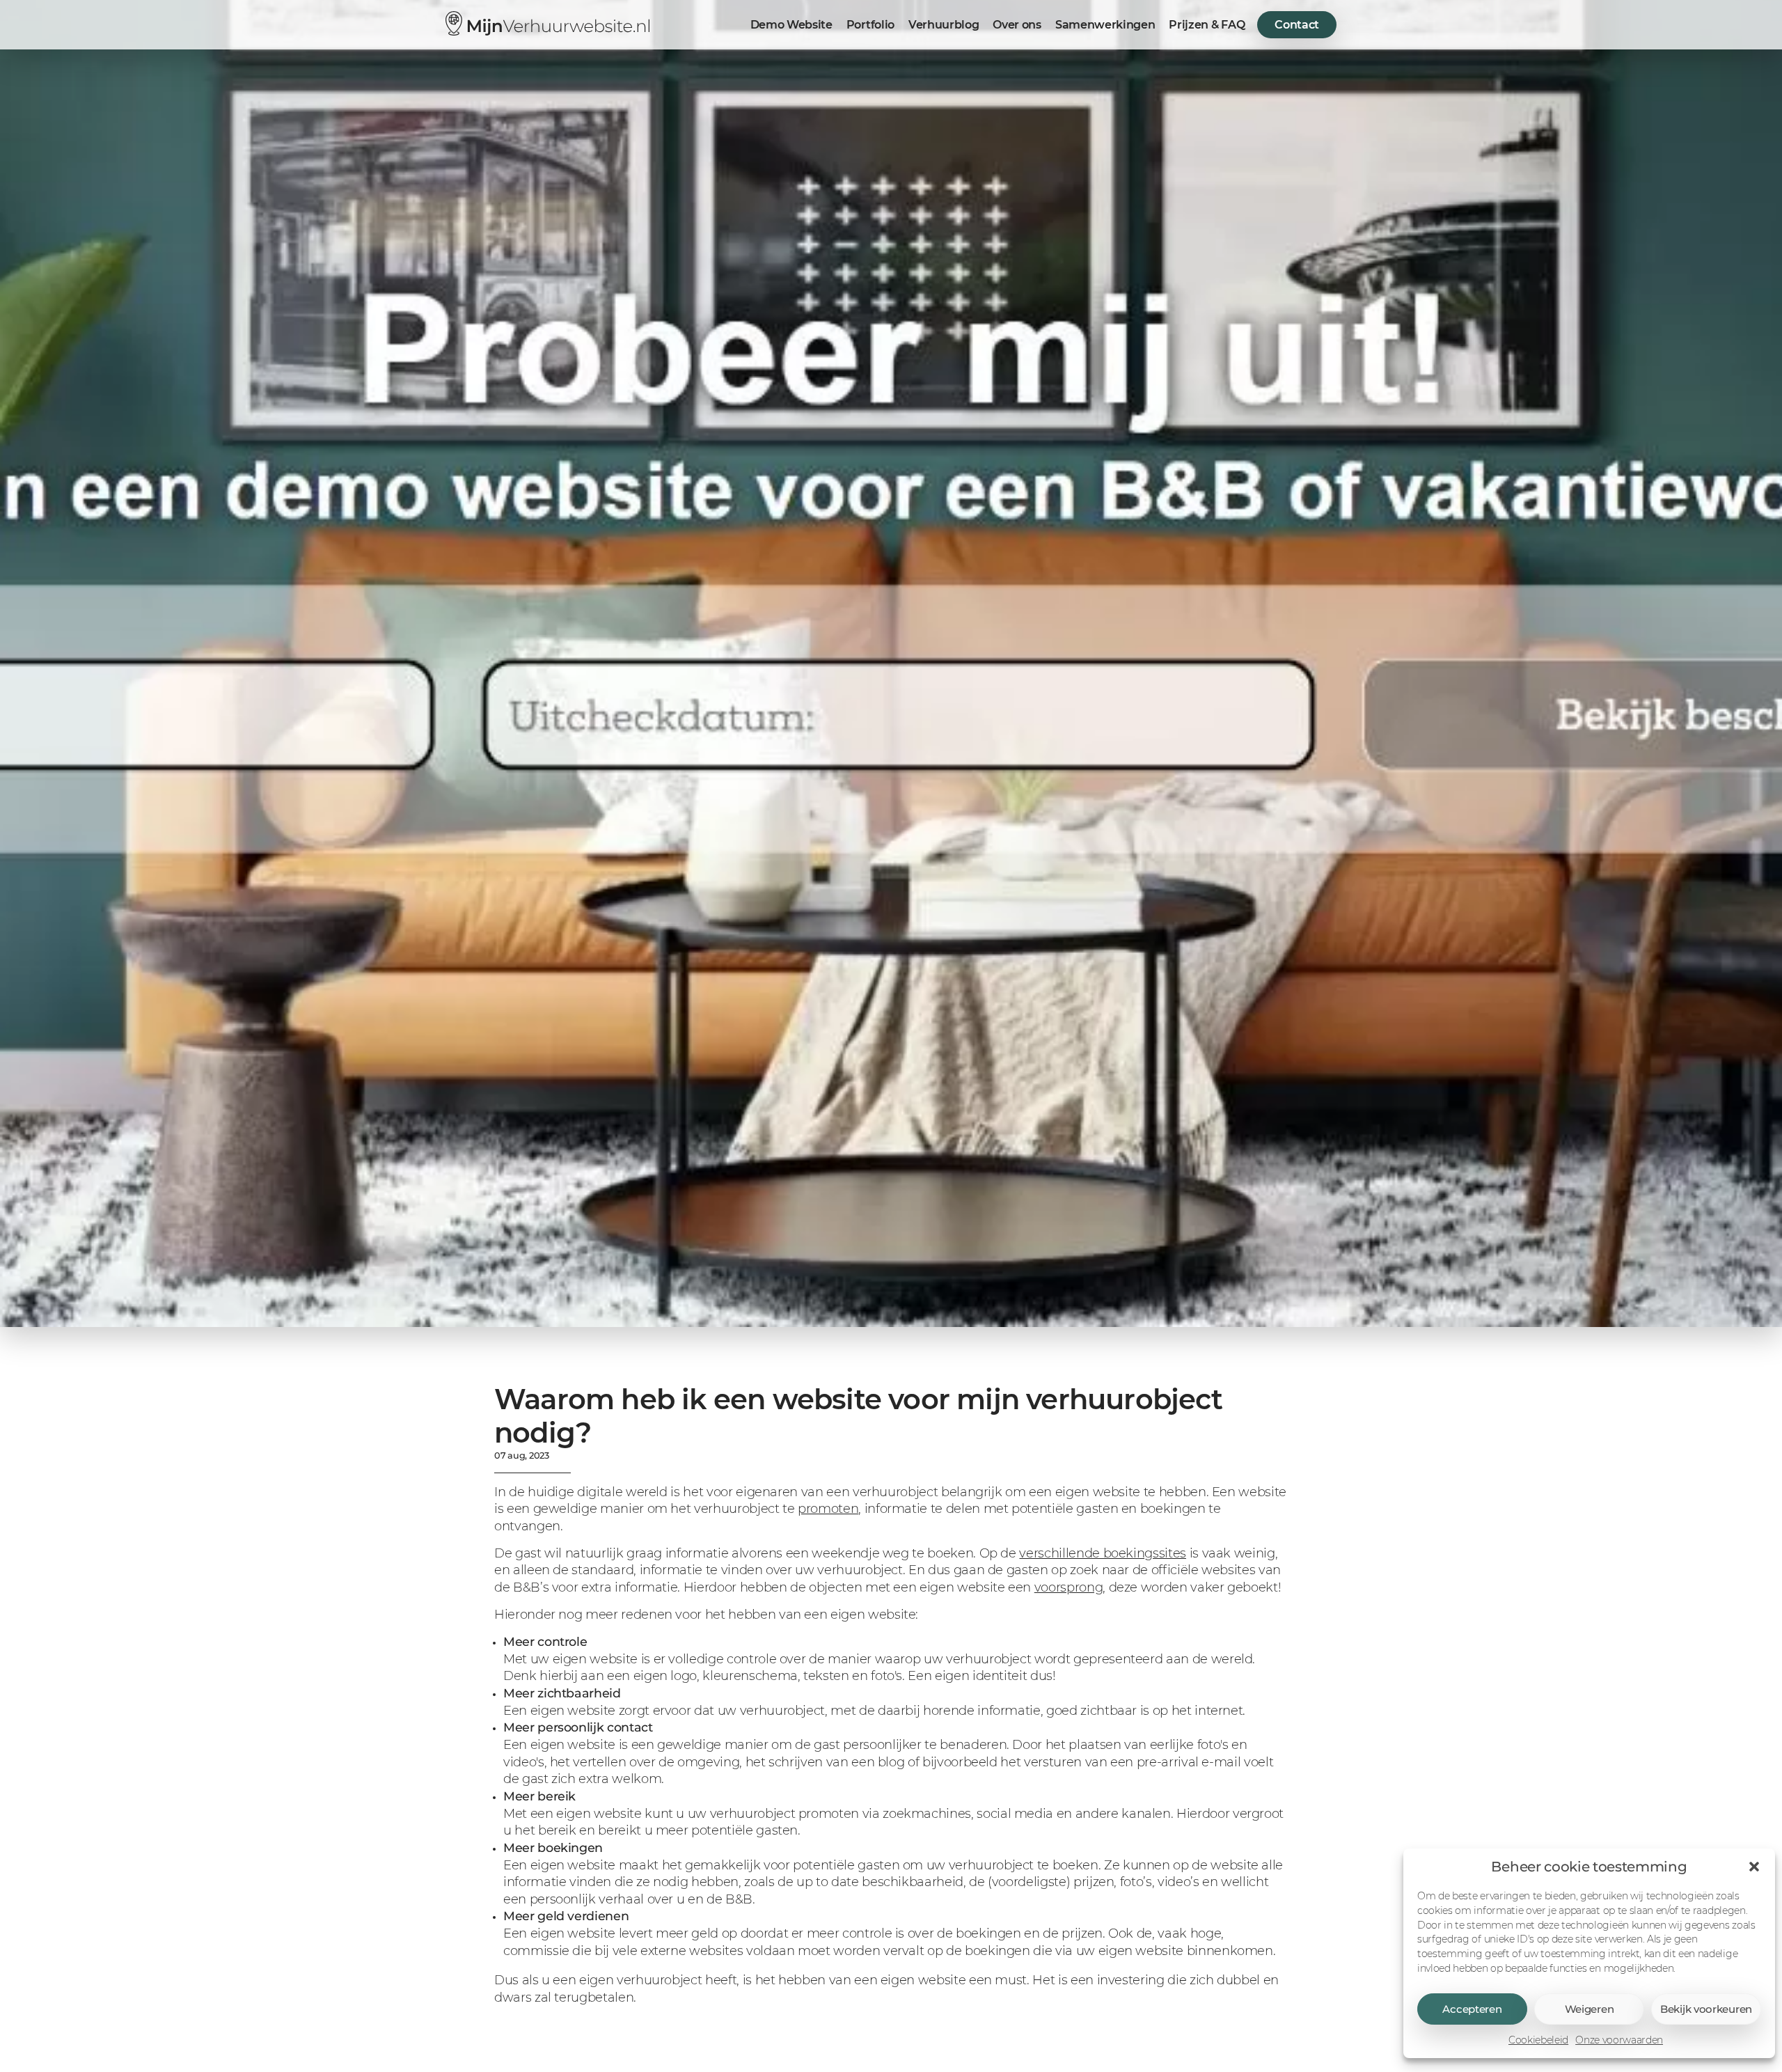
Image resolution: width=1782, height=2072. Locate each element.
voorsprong (1069, 1587)
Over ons (1017, 25)
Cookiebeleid (1538, 2040)
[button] (1754, 1867)
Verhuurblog (944, 25)
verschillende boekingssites (1103, 1553)
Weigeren (1590, 2009)
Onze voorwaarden (1619, 2040)
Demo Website (791, 25)
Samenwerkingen (1105, 25)
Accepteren (1472, 2009)
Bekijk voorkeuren (1706, 2009)
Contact (1297, 25)
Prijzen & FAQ (1207, 25)
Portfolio (870, 25)
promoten (828, 1508)
